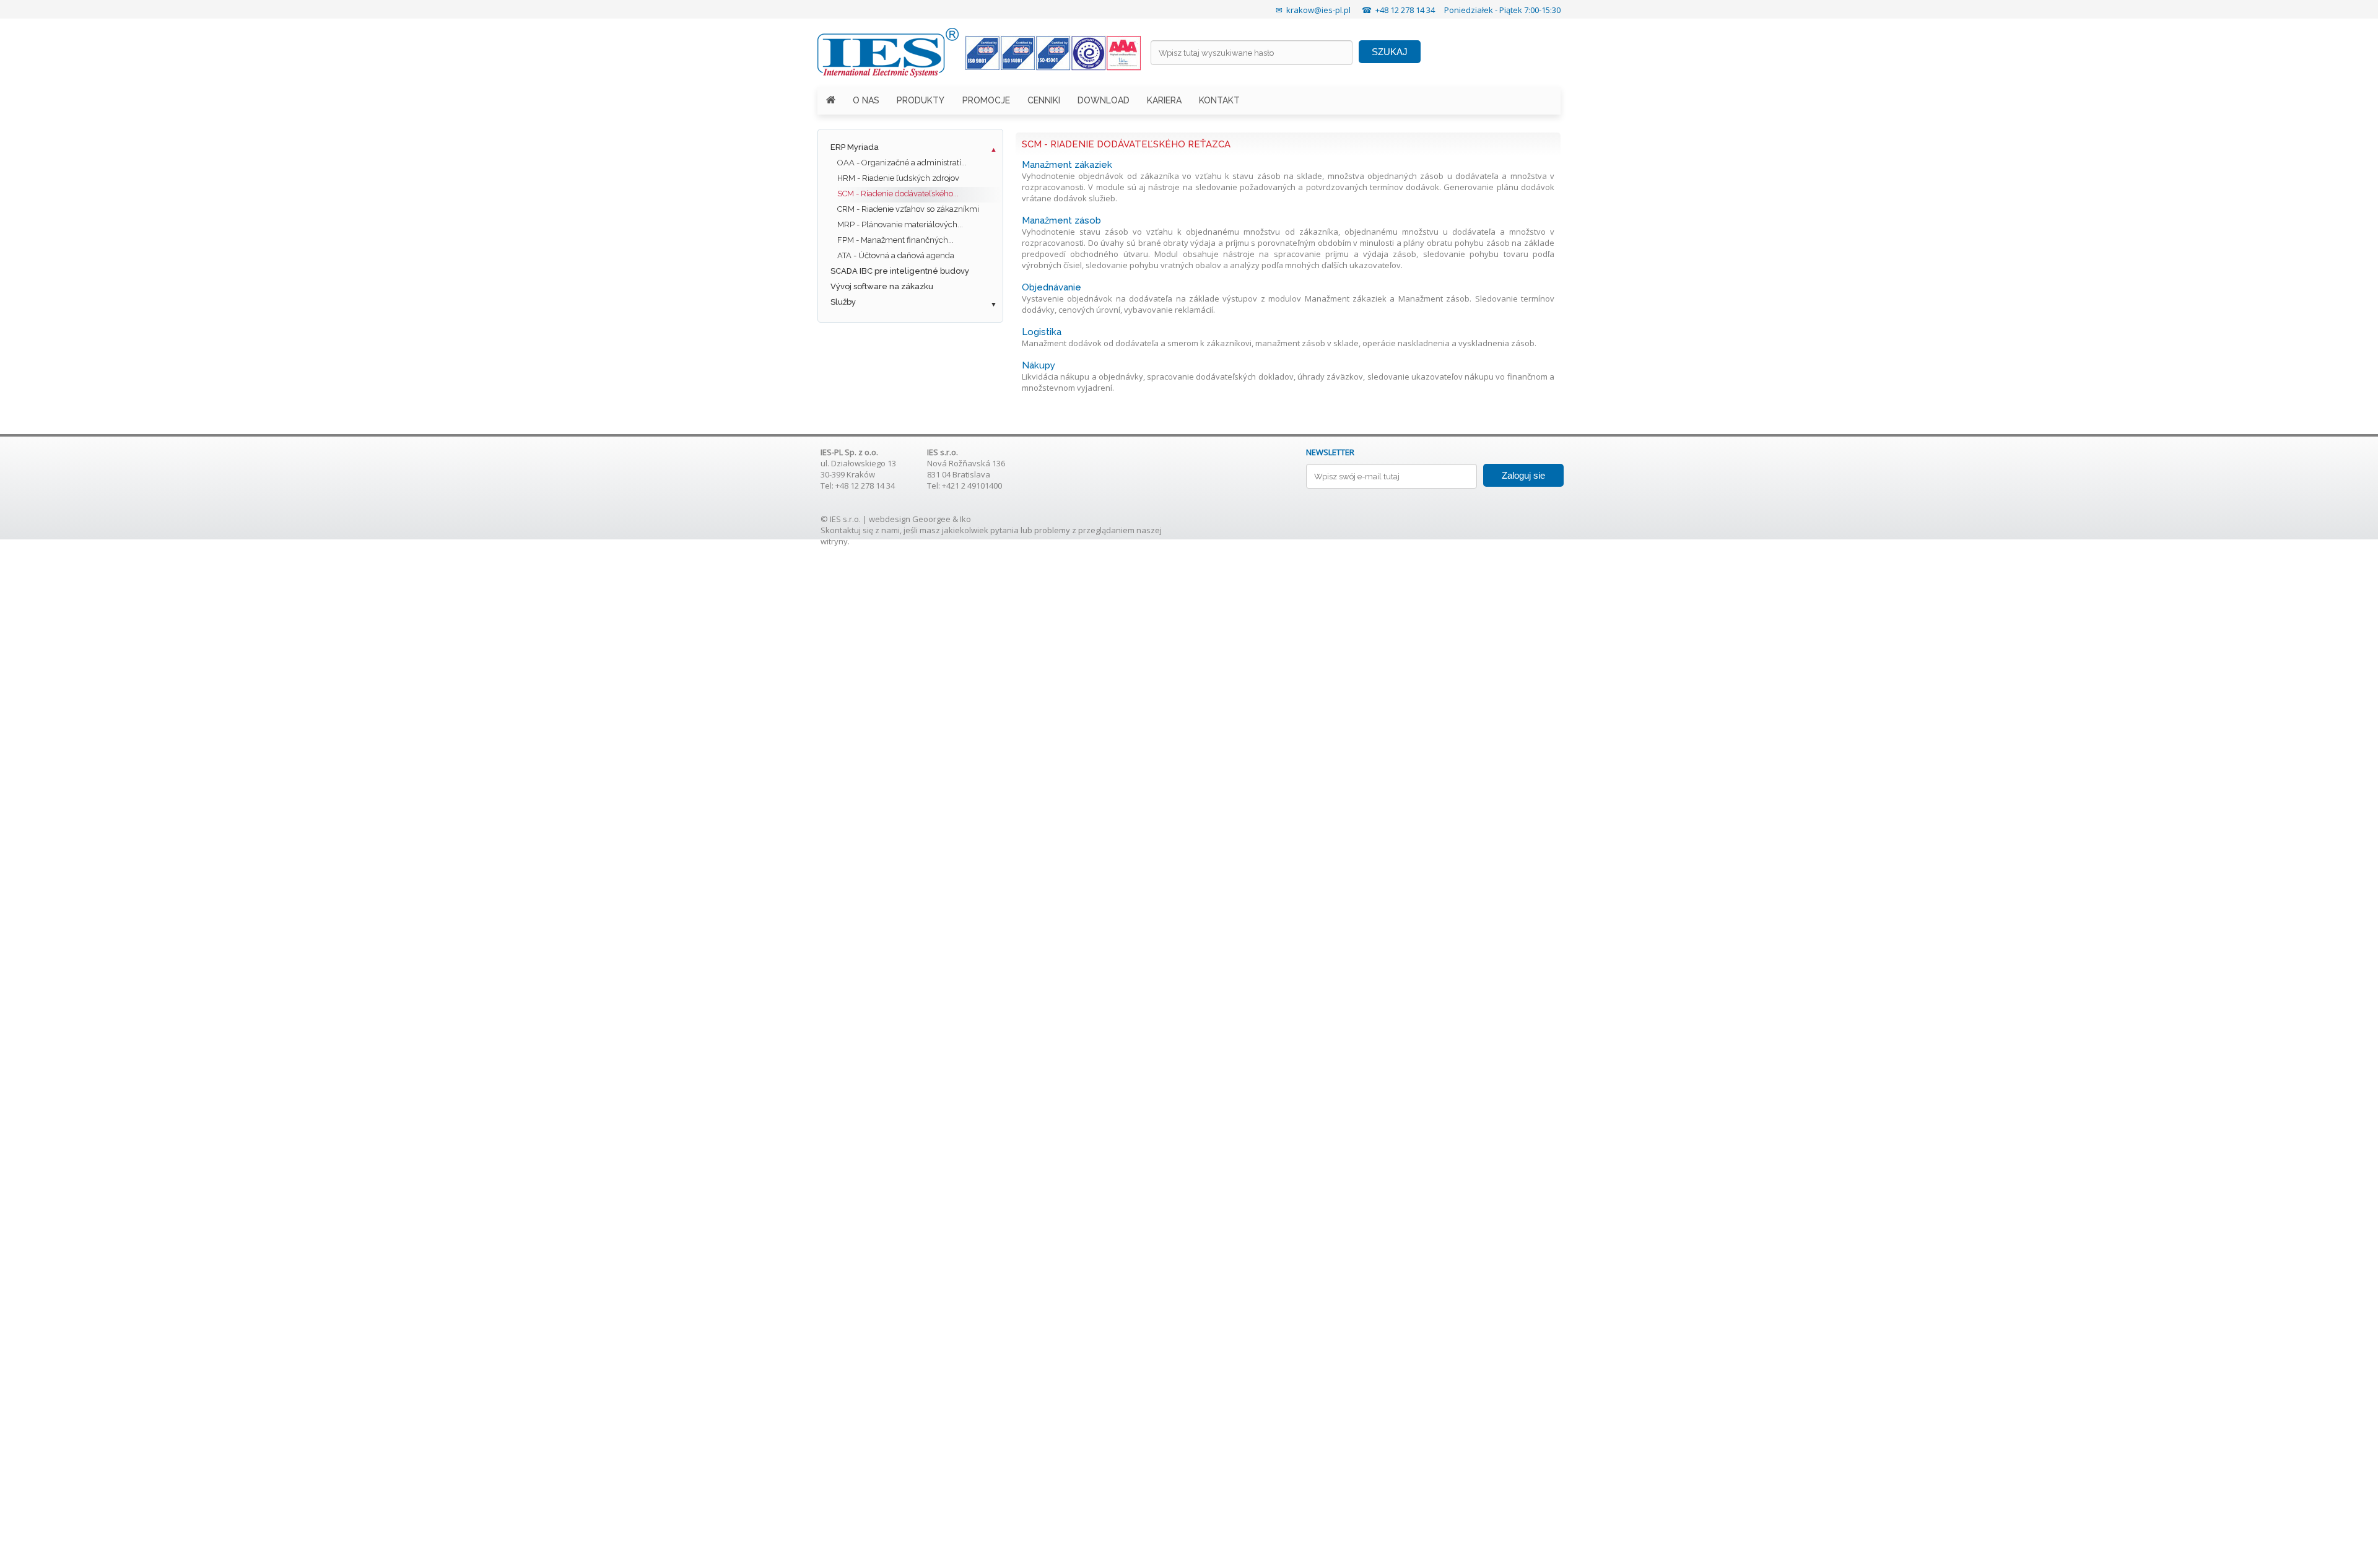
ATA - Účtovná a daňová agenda (896, 255)
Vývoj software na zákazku (882, 286)
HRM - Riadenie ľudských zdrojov (898, 178)
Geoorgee (931, 519)
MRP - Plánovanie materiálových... (900, 224)
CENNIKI (1044, 100)
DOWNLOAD (1104, 100)
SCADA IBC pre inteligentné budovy (900, 271)
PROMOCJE (986, 100)
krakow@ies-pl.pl (1318, 10)
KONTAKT (1219, 100)
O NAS (866, 100)
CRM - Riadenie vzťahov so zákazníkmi (908, 209)
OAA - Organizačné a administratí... (902, 163)
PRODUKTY (921, 100)
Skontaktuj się (847, 530)
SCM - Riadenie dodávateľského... (898, 194)
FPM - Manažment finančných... (895, 240)
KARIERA (1164, 100)
